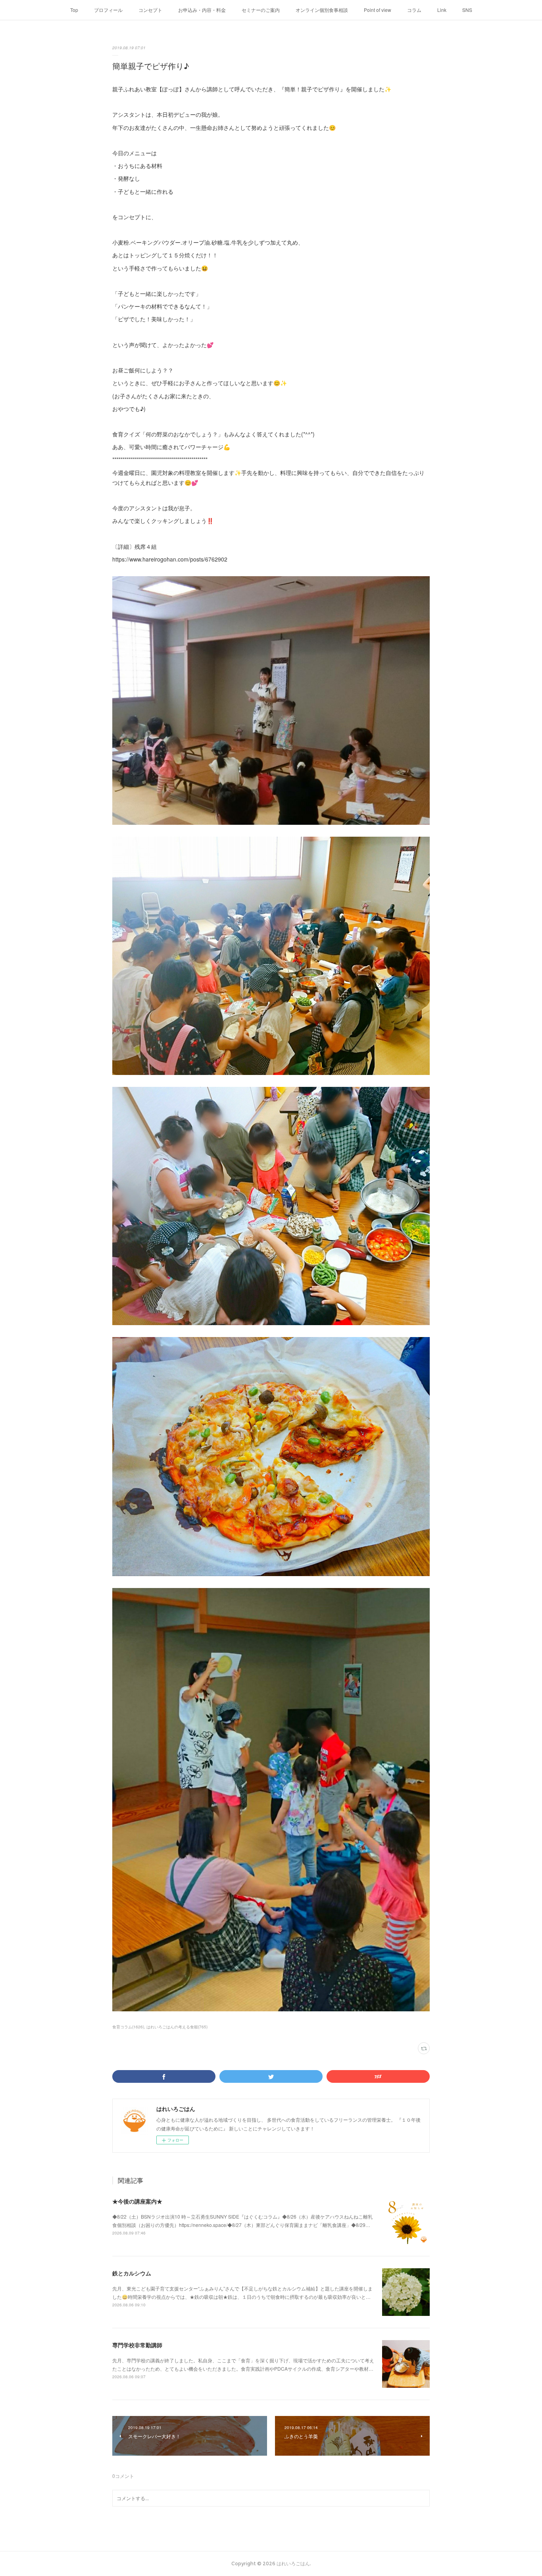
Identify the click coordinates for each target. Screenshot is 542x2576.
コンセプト (150, 10)
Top (74, 10)
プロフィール (108, 10)
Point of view (378, 10)
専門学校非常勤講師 (137, 2345)
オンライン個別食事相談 (322, 10)
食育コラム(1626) (128, 2027)
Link (442, 10)
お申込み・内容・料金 (202, 10)
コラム (414, 10)
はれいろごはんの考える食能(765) (177, 2027)
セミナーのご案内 (261, 10)
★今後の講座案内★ (137, 2201)
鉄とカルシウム (132, 2273)
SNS (467, 10)
